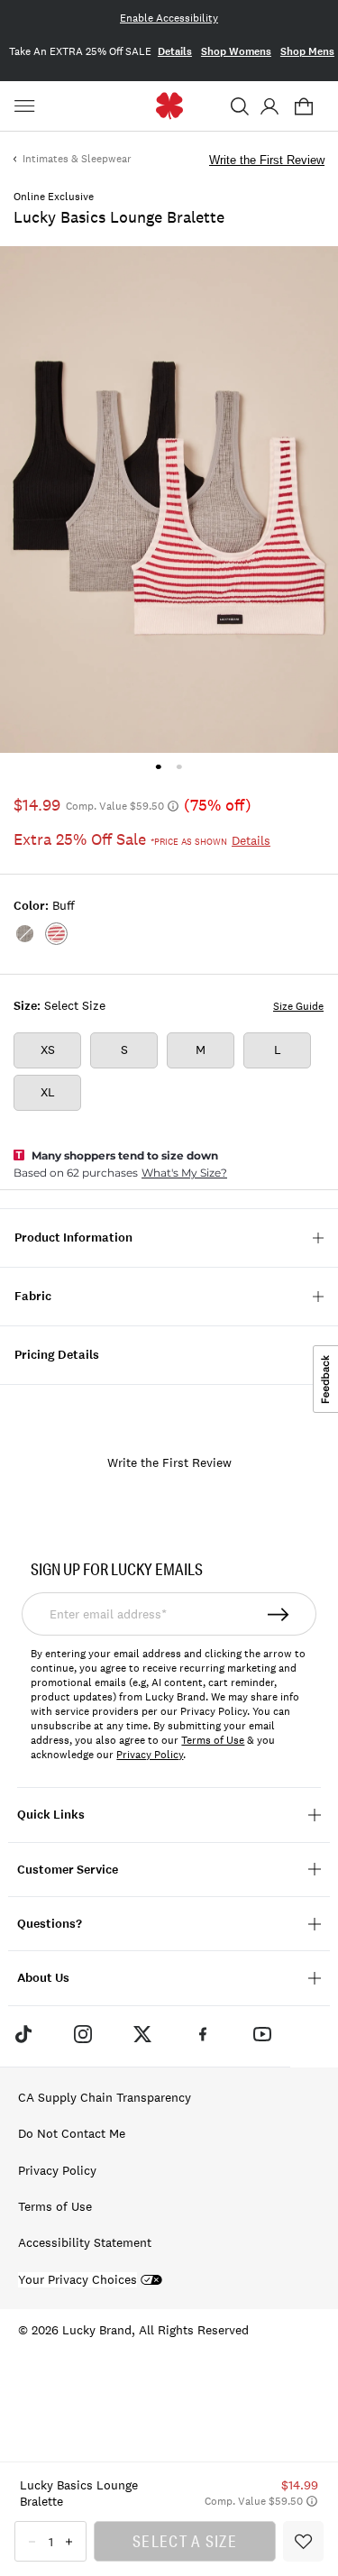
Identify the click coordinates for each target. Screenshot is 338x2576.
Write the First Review (267, 160)
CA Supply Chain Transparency (105, 2097)
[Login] (269, 106)
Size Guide (298, 1006)
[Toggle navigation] (27, 106)
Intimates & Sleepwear (77, 159)
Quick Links (51, 1815)
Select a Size (185, 2541)
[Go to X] (142, 2034)
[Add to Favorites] (303, 2541)
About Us (43, 1978)
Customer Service (68, 1870)
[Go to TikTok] (23, 2034)
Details (175, 51)
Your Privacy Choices (78, 2280)
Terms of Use (213, 1740)
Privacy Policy (150, 1755)
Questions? (50, 1924)
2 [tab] (180, 767)
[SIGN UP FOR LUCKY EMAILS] (279, 1614)
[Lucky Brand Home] (169, 106)
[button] (240, 106)
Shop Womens (236, 51)
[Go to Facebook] (203, 2034)
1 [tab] (158, 767)
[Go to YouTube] (262, 2034)
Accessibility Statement (85, 2242)
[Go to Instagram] (83, 2034)
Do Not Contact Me (72, 2133)
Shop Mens (307, 51)
